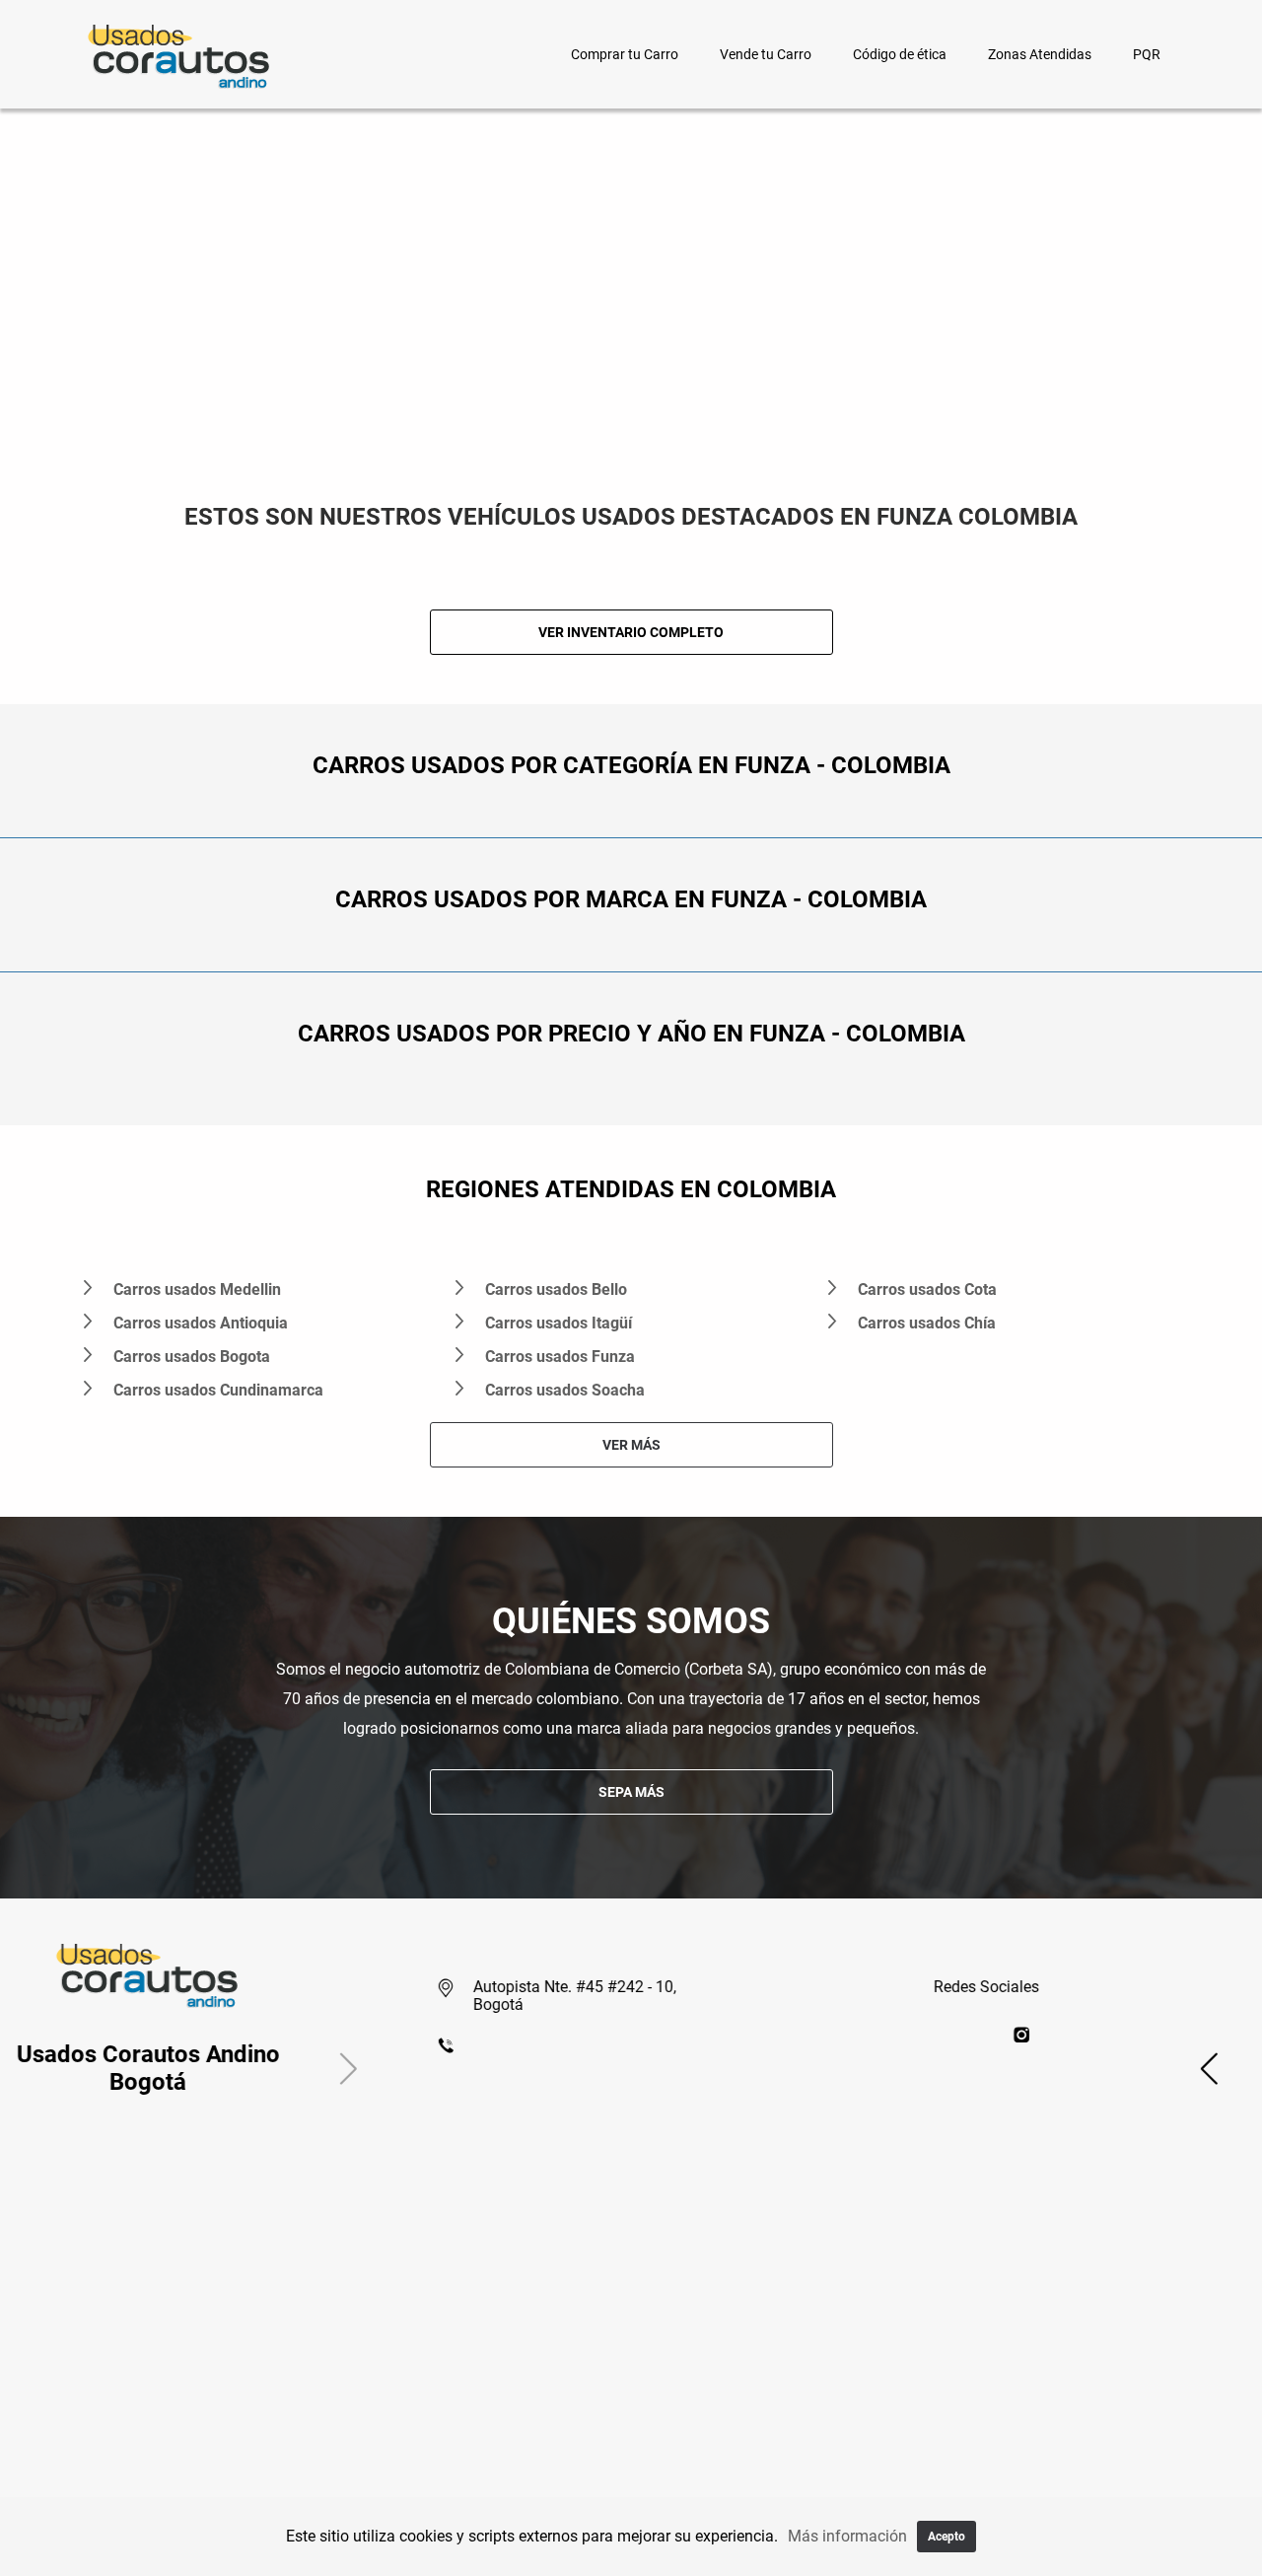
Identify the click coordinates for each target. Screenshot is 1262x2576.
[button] (89, 2068)
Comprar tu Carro (625, 54)
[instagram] (1164, 2034)
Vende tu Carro (766, 54)
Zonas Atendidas (1040, 54)
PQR (1147, 54)
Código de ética (900, 54)
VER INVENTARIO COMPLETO (631, 632)
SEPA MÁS (631, 1792)
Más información (847, 2536)
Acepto (946, 2537)
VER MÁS (631, 1445)
